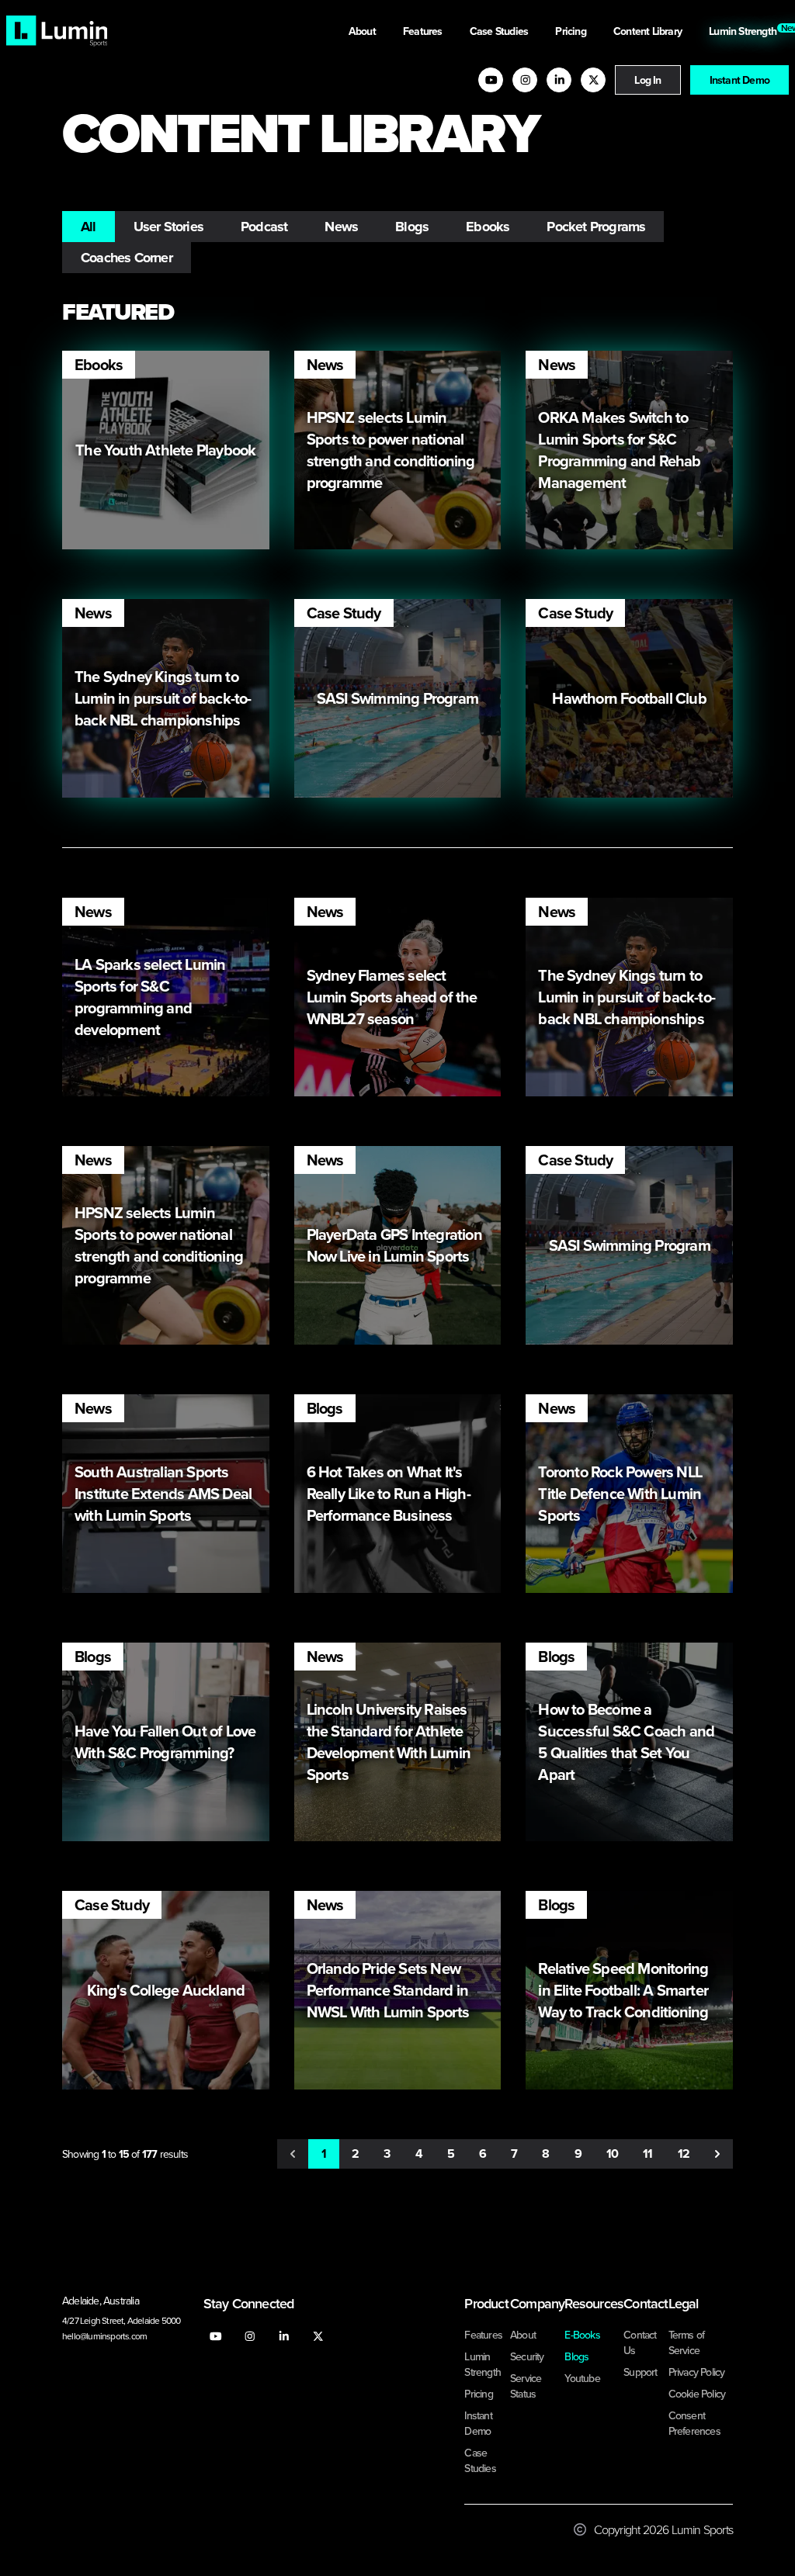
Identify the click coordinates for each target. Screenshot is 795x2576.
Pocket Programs (596, 227)
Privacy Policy (697, 2372)
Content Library (649, 31)
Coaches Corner (127, 258)
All (89, 227)
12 (684, 2154)
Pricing (572, 31)
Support (640, 2372)
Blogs (412, 227)
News (341, 227)
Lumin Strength (746, 30)
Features (424, 31)
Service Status (526, 2386)
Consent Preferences (694, 2423)
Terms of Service (687, 2342)
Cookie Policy (697, 2394)
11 (647, 2154)
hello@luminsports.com (104, 2336)
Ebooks (488, 227)
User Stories (168, 227)
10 (612, 2154)
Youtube (582, 2378)
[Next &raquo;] (717, 2154)
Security (527, 2356)
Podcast (264, 227)
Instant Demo (739, 80)
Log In (647, 80)
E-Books (582, 2335)
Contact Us (640, 2342)
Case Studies (500, 31)
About (363, 31)
